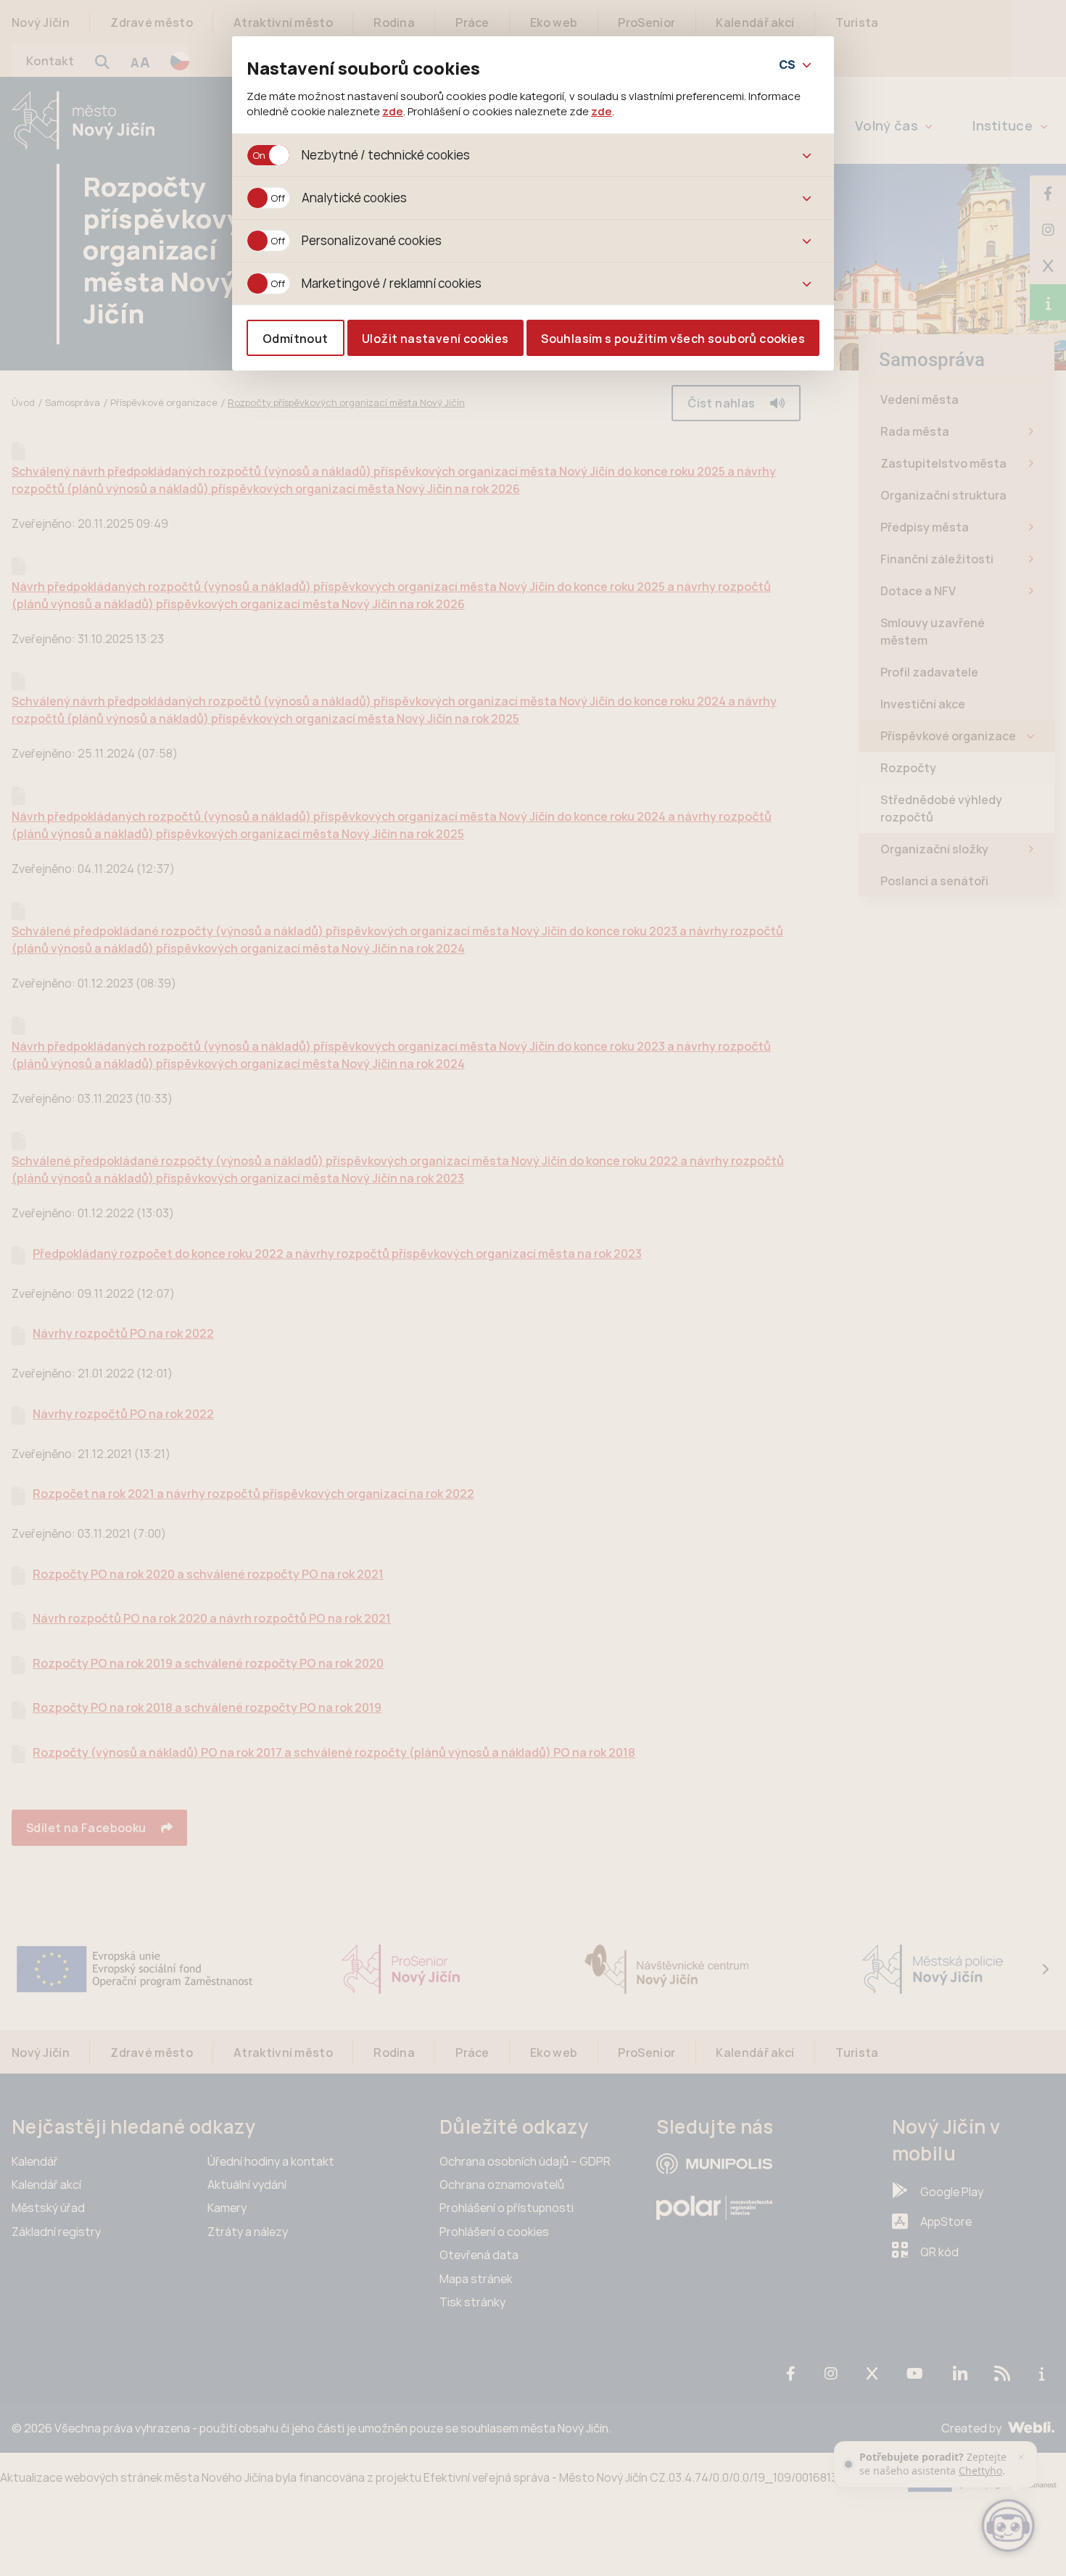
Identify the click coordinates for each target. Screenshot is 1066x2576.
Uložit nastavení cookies (435, 339)
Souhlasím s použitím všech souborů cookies (673, 339)
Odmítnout (296, 339)
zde (393, 111)
